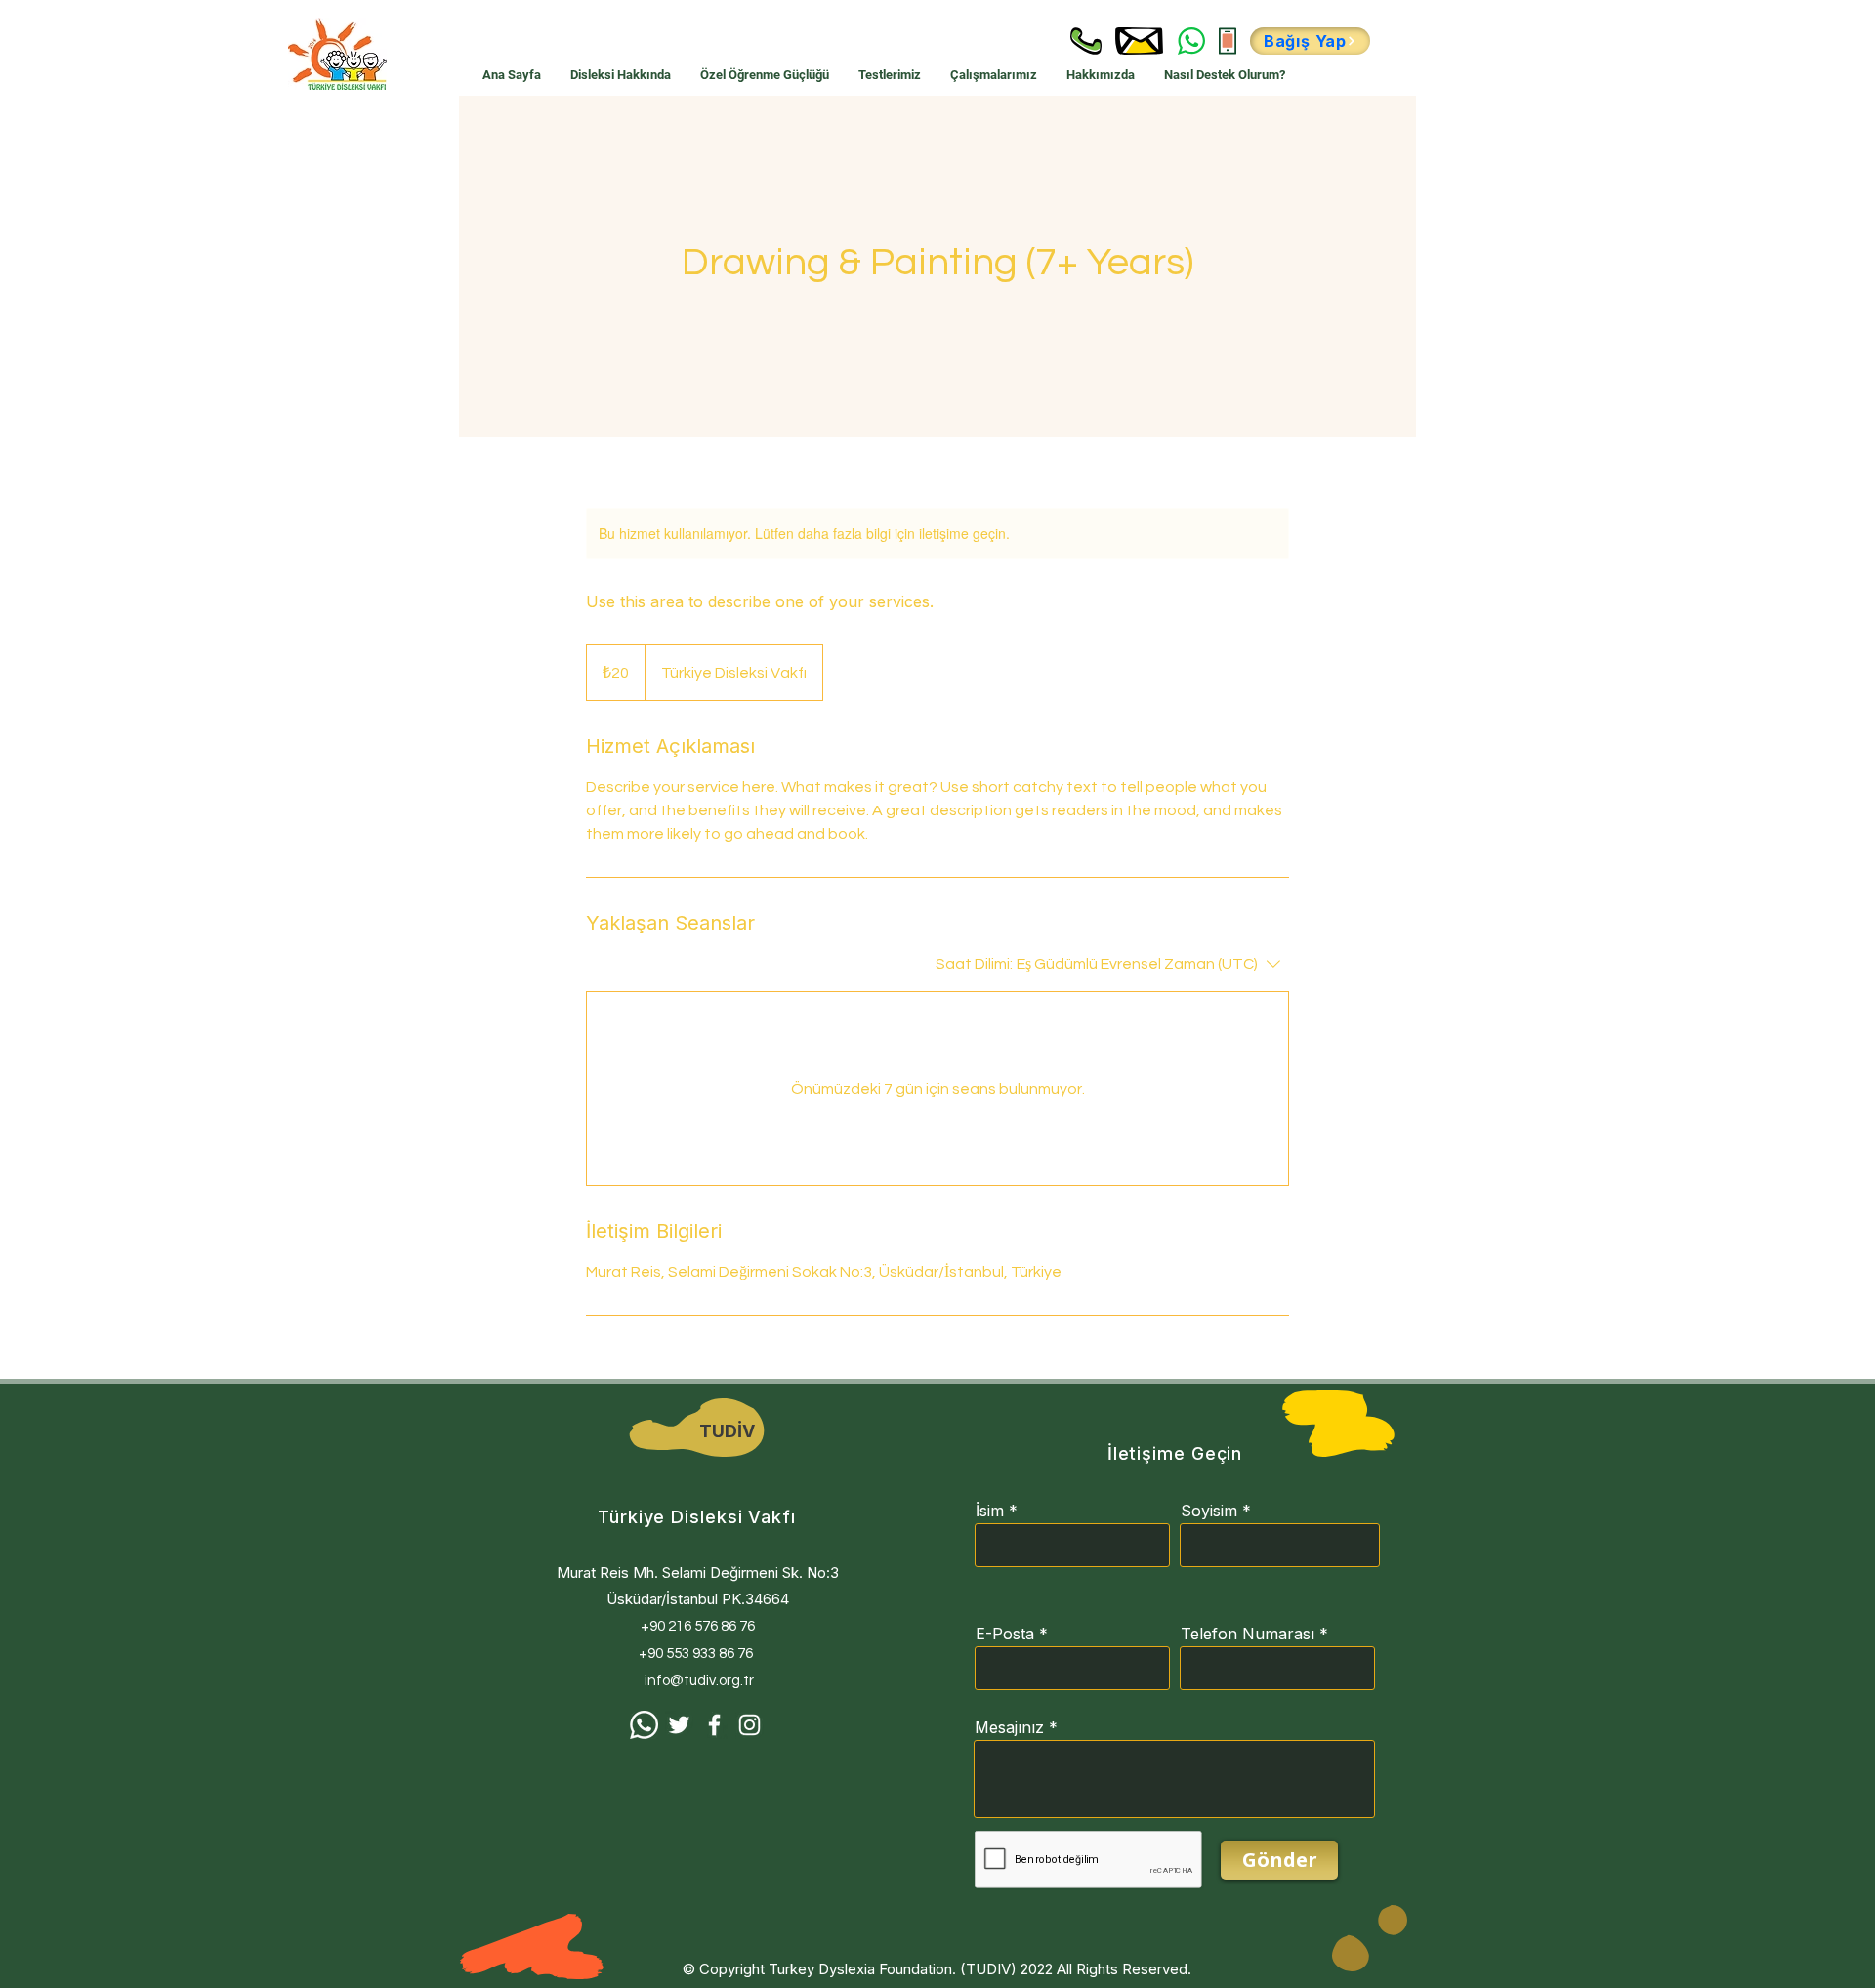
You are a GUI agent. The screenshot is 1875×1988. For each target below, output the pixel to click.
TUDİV (727, 1431)
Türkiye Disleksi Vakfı (697, 1517)
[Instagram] (750, 1725)
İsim (990, 1511)
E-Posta (1005, 1634)
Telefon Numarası (1248, 1634)
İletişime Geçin (1175, 1453)
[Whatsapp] (644, 1725)
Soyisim (1209, 1511)
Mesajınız (1009, 1727)
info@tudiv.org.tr (699, 1681)
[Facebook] (714, 1725)
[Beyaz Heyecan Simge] (679, 1725)
